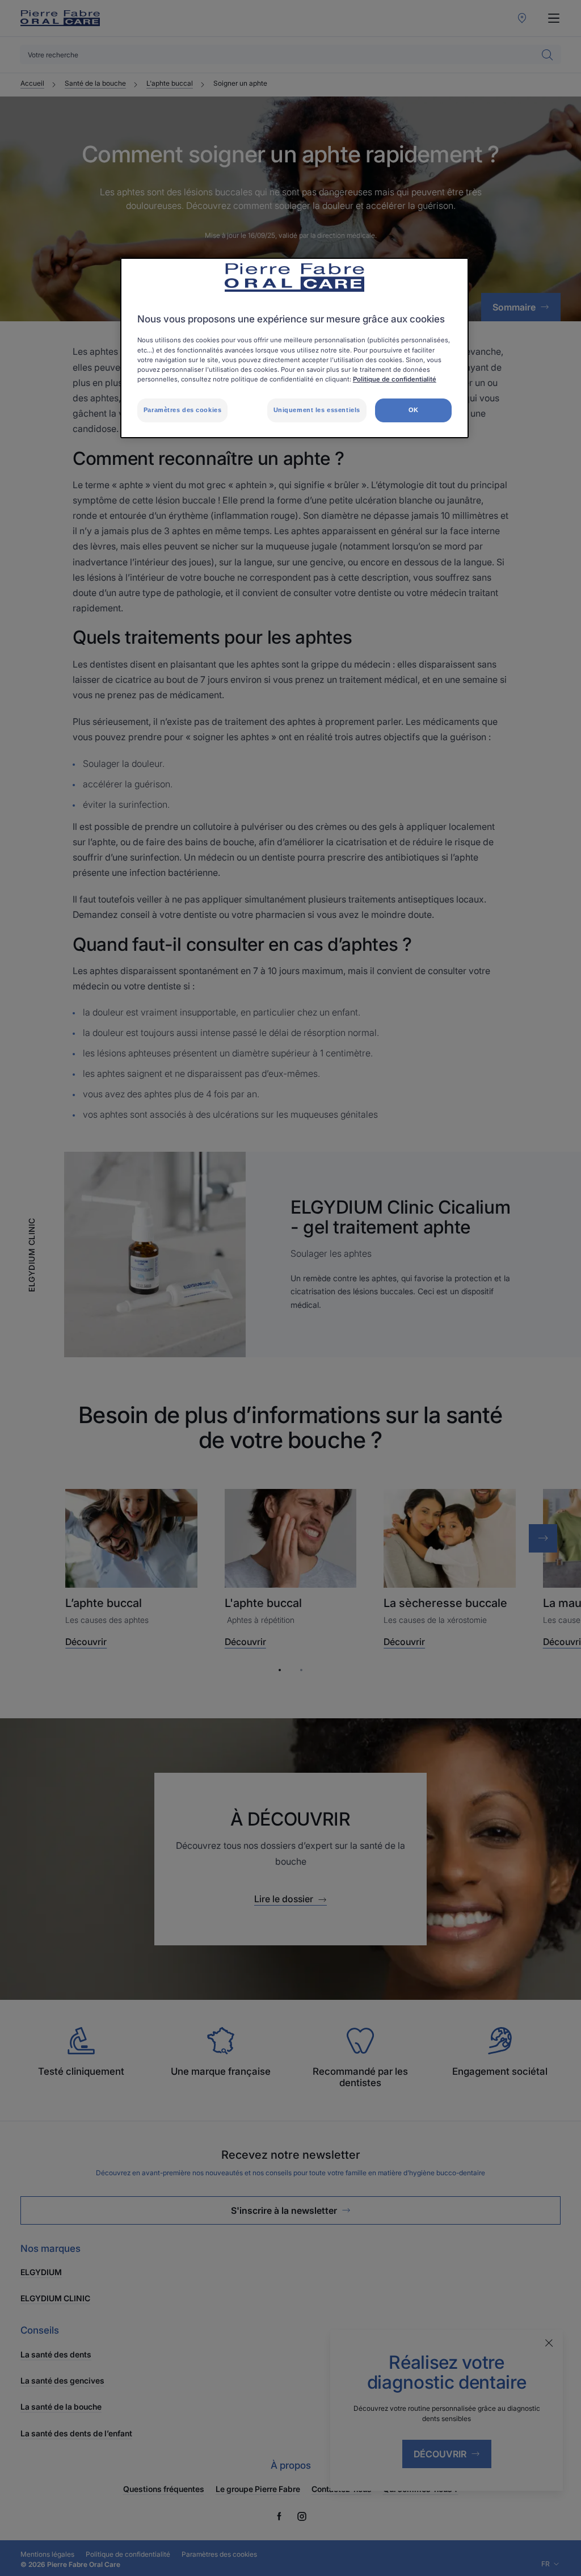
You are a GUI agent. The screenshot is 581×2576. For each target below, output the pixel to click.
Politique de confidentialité (395, 379)
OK (414, 410)
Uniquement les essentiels (317, 410)
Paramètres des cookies (183, 410)
